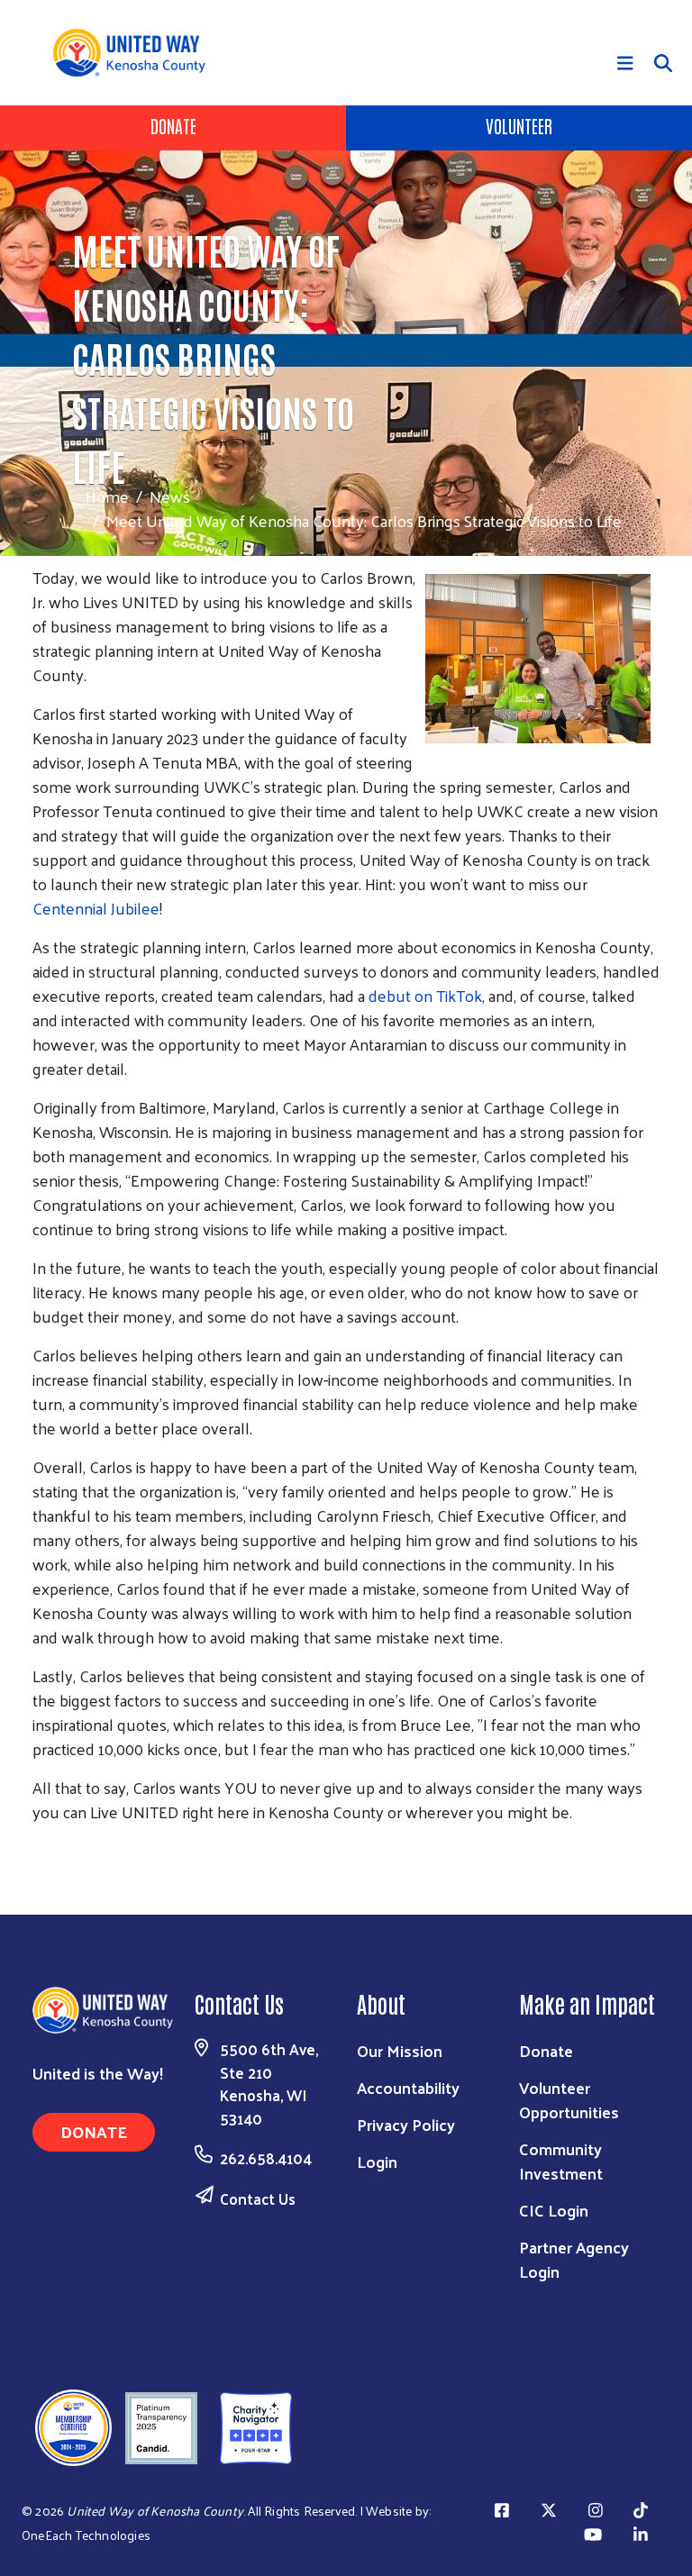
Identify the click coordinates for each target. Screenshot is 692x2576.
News (170, 496)
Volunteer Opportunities (569, 2099)
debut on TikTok (425, 995)
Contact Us (258, 2198)
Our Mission (400, 2050)
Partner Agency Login (574, 2259)
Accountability (408, 2087)
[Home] (136, 53)
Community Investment (561, 2161)
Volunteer (519, 125)
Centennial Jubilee (96, 908)
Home (107, 496)
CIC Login (554, 2210)
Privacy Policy (406, 2124)
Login (377, 2161)
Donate (173, 125)
